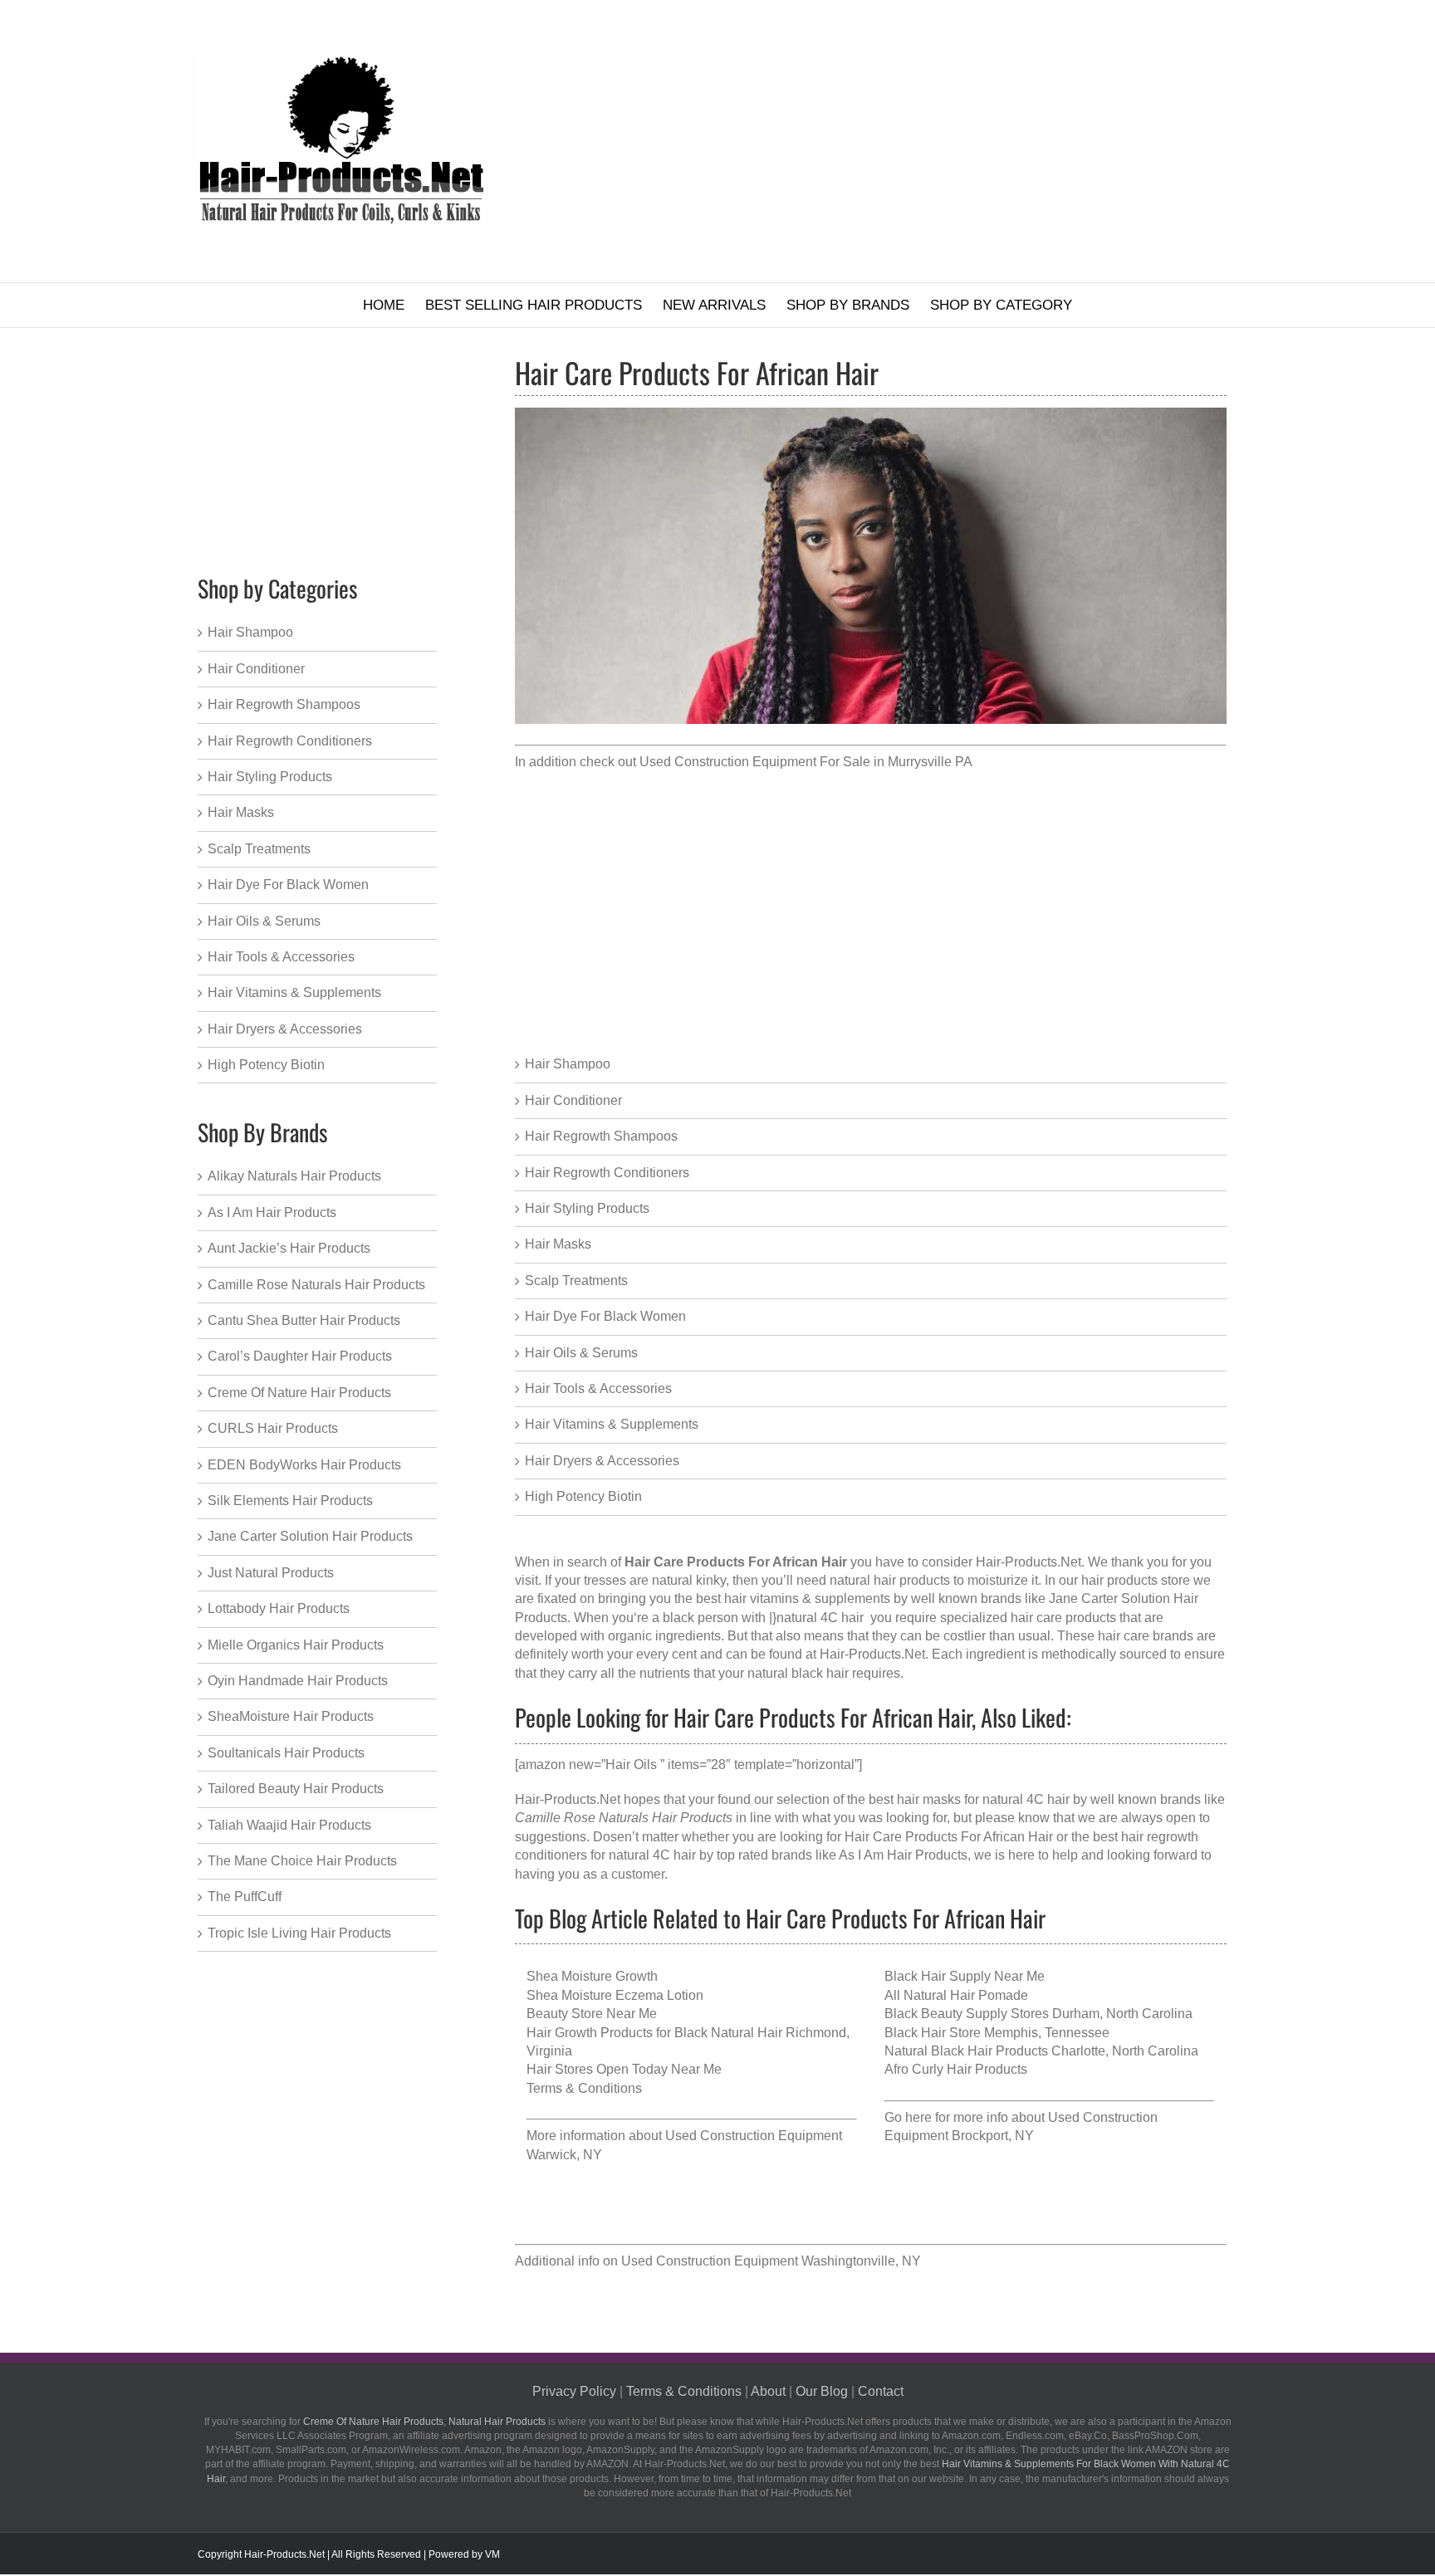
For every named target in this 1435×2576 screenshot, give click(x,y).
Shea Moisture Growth (592, 1976)
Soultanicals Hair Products (286, 1753)
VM (492, 2554)
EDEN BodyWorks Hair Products (304, 1465)
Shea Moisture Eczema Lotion (615, 1995)
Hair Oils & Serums (581, 1353)
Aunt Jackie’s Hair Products (289, 1248)
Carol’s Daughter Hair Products (300, 1356)
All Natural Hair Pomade (956, 1995)
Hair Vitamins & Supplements (612, 1424)
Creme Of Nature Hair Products (299, 1393)
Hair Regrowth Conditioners (607, 1173)
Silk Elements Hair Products (290, 1501)
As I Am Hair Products (903, 1855)
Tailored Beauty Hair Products (296, 1789)
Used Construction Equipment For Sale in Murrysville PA (806, 762)
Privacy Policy (574, 2391)
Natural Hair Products (497, 2422)
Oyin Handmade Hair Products (298, 1681)
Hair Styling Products (587, 1208)
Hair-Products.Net (872, 1654)
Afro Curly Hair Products (956, 2069)
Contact (881, 2391)
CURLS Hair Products (273, 1428)
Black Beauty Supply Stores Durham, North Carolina (1038, 2014)
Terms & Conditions (584, 2088)
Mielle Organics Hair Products (296, 1645)
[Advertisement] (899, 141)
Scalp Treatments (576, 1281)
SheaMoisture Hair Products (291, 1716)
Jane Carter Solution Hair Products (310, 1536)
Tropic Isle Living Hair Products (299, 1933)
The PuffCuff (245, 1897)
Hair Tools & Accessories (598, 1388)
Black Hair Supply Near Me (965, 1976)
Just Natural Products (271, 1573)
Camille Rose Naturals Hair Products (316, 1285)
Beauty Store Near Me (592, 2014)
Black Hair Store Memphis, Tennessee (997, 2033)
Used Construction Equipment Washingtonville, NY (771, 2261)
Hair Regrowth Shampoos (601, 1136)
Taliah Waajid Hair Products (289, 1825)
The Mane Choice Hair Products (302, 1861)
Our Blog (822, 2391)
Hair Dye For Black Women (605, 1316)
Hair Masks (558, 1244)
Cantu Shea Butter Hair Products (304, 1320)
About (768, 2391)
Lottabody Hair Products (279, 1608)
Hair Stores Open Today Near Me (624, 2069)
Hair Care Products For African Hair (949, 1837)
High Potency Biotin (583, 1496)
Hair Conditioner (573, 1100)
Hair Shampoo (568, 1064)
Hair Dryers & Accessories (602, 1461)
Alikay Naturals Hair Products (294, 1176)
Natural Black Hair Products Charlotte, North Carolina (1041, 2051)
